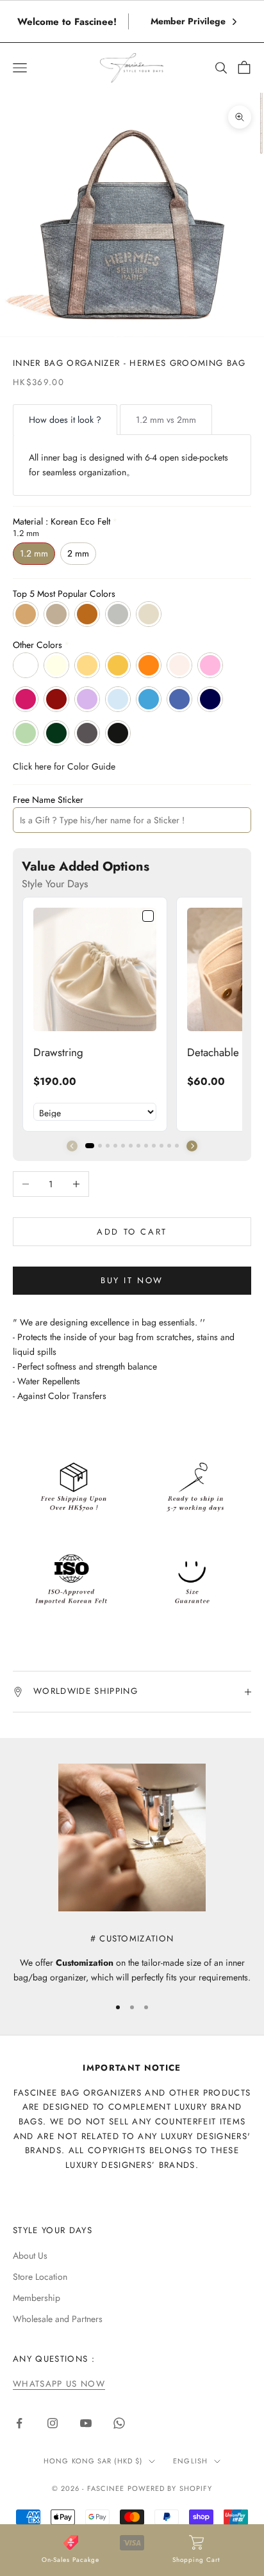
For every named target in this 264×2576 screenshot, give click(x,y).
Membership (37, 2298)
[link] (95, 969)
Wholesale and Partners (58, 2319)
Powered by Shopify (170, 2488)
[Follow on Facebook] (19, 2423)
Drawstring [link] (58, 1052)
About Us (30, 2256)
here (43, 766)
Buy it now (132, 1280)
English (190, 2461)
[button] (192, 1146)
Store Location (40, 2277)
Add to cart (132, 1232)
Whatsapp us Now (59, 2384)
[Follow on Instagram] (53, 2423)
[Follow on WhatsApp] (119, 2423)
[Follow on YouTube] (86, 2423)
